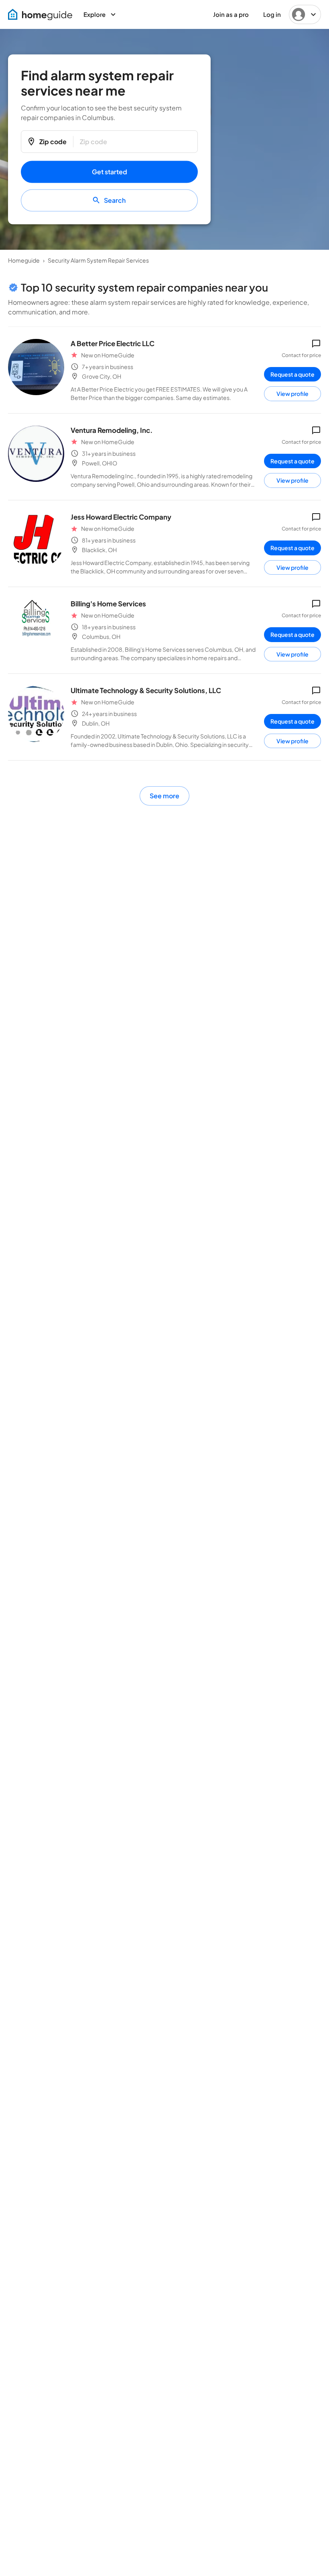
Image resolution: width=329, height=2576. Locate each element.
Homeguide (24, 260)
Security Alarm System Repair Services (98, 260)
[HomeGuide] (40, 15)
